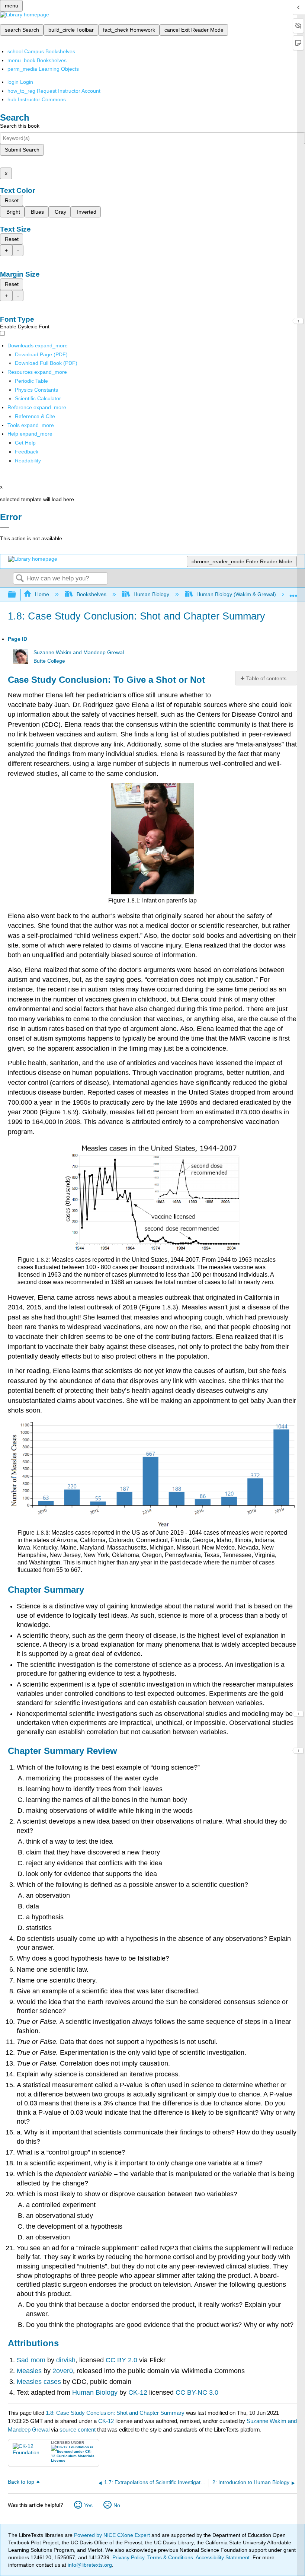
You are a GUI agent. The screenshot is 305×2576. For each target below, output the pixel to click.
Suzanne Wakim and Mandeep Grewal (79, 652)
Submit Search (22, 150)
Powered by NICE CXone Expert (113, 2535)
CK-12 (137, 2392)
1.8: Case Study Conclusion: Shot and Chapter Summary (115, 2413)
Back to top (21, 2482)
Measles (30, 2371)
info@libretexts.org (89, 2565)
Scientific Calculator (38, 398)
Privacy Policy (128, 2557)
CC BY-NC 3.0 (196, 2392)
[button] (27, 452)
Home (42, 594)
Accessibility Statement (223, 2557)
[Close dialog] (5, 528)
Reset (12, 200)
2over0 (63, 2371)
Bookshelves (91, 594)
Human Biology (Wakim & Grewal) (236, 594)
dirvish (66, 2360)
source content (78, 2429)
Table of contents (266, 678)
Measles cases (40, 2382)
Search (20, 579)
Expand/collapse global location (293, 593)
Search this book (20, 126)
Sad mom (31, 2360)
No (117, 2505)
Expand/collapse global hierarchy (17, 595)
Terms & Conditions (170, 2557)
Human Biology (151, 594)
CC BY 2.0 (121, 2360)
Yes (88, 2505)
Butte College (49, 661)
